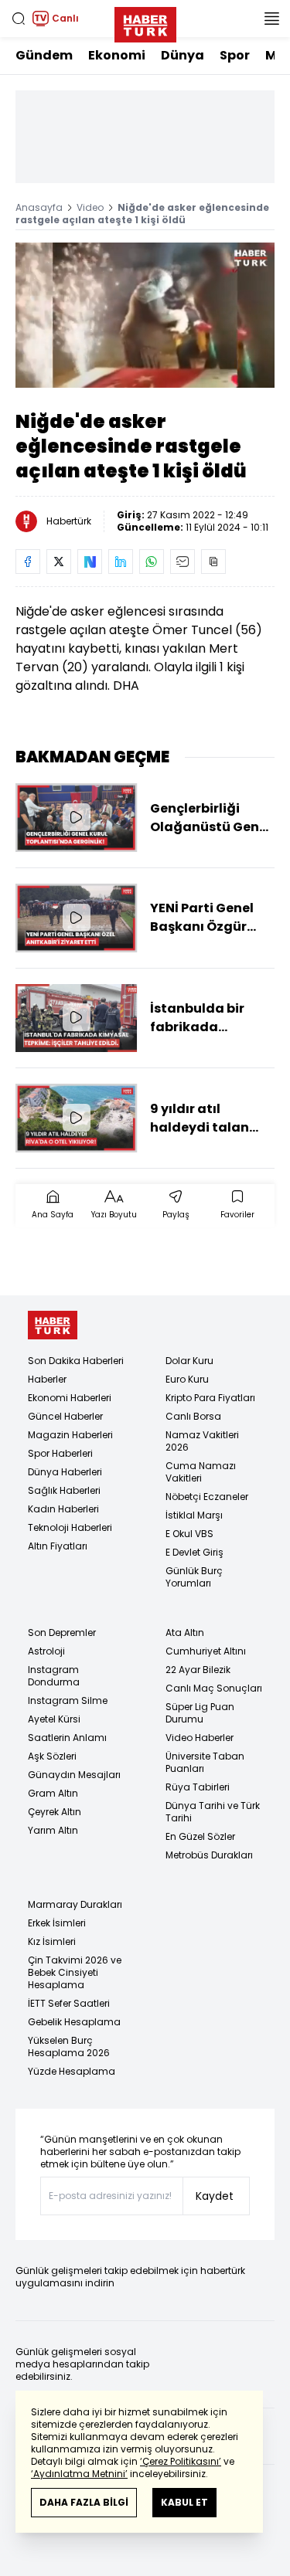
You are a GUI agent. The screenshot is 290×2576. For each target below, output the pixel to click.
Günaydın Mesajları (74, 1775)
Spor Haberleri (60, 1453)
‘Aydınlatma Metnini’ (79, 2474)
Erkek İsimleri (57, 1923)
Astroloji (46, 1651)
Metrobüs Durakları (209, 1855)
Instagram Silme (68, 1700)
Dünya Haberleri (65, 1472)
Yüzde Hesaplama (72, 2071)
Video (90, 207)
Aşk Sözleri (52, 1756)
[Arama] (19, 19)
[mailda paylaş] (183, 562)
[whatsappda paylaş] (152, 562)
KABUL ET (184, 2502)
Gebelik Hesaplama (74, 2022)
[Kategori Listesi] (271, 19)
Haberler (47, 1379)
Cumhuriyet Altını (206, 1651)
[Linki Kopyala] (213, 562)
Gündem (44, 55)
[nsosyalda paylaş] (90, 562)
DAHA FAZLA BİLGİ (84, 2502)
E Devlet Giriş (194, 1552)
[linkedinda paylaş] (121, 562)
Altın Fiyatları (58, 1546)
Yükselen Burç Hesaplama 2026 (69, 2047)
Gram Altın (53, 1793)
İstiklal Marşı (194, 1515)
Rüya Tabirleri (198, 1787)
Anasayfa (39, 207)
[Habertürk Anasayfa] (145, 22)
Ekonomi (117, 55)
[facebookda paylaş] (28, 562)
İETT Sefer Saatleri (69, 2003)
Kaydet (215, 2196)
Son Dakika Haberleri (76, 1361)
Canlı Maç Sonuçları (214, 1688)
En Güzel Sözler (200, 1836)
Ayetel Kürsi (54, 1719)
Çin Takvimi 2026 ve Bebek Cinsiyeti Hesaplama (75, 1972)
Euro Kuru (187, 1379)
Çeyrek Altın (55, 1812)
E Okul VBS (189, 1534)
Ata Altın (185, 1632)
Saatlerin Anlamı (67, 1738)
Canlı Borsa (193, 1416)
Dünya (183, 55)
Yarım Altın (53, 1830)
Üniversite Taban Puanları (205, 1762)
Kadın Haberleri (63, 1509)
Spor (235, 55)
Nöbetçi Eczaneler (207, 1497)
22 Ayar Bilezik (198, 1670)
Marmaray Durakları (75, 1904)
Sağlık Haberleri (64, 1490)
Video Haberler (200, 1738)
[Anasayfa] (53, 1325)
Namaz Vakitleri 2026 (202, 1441)
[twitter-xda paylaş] (59, 562)
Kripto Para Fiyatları (210, 1398)
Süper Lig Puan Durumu (200, 1713)
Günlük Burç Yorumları (194, 1577)
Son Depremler (62, 1632)
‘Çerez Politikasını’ (181, 2461)
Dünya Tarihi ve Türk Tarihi (213, 1812)
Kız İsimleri (52, 1941)
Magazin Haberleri (70, 1435)
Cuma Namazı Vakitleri (201, 1472)
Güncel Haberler (65, 1416)
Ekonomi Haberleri (70, 1398)
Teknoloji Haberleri (70, 1527)
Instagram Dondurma (54, 1676)
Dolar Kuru (189, 1361)
